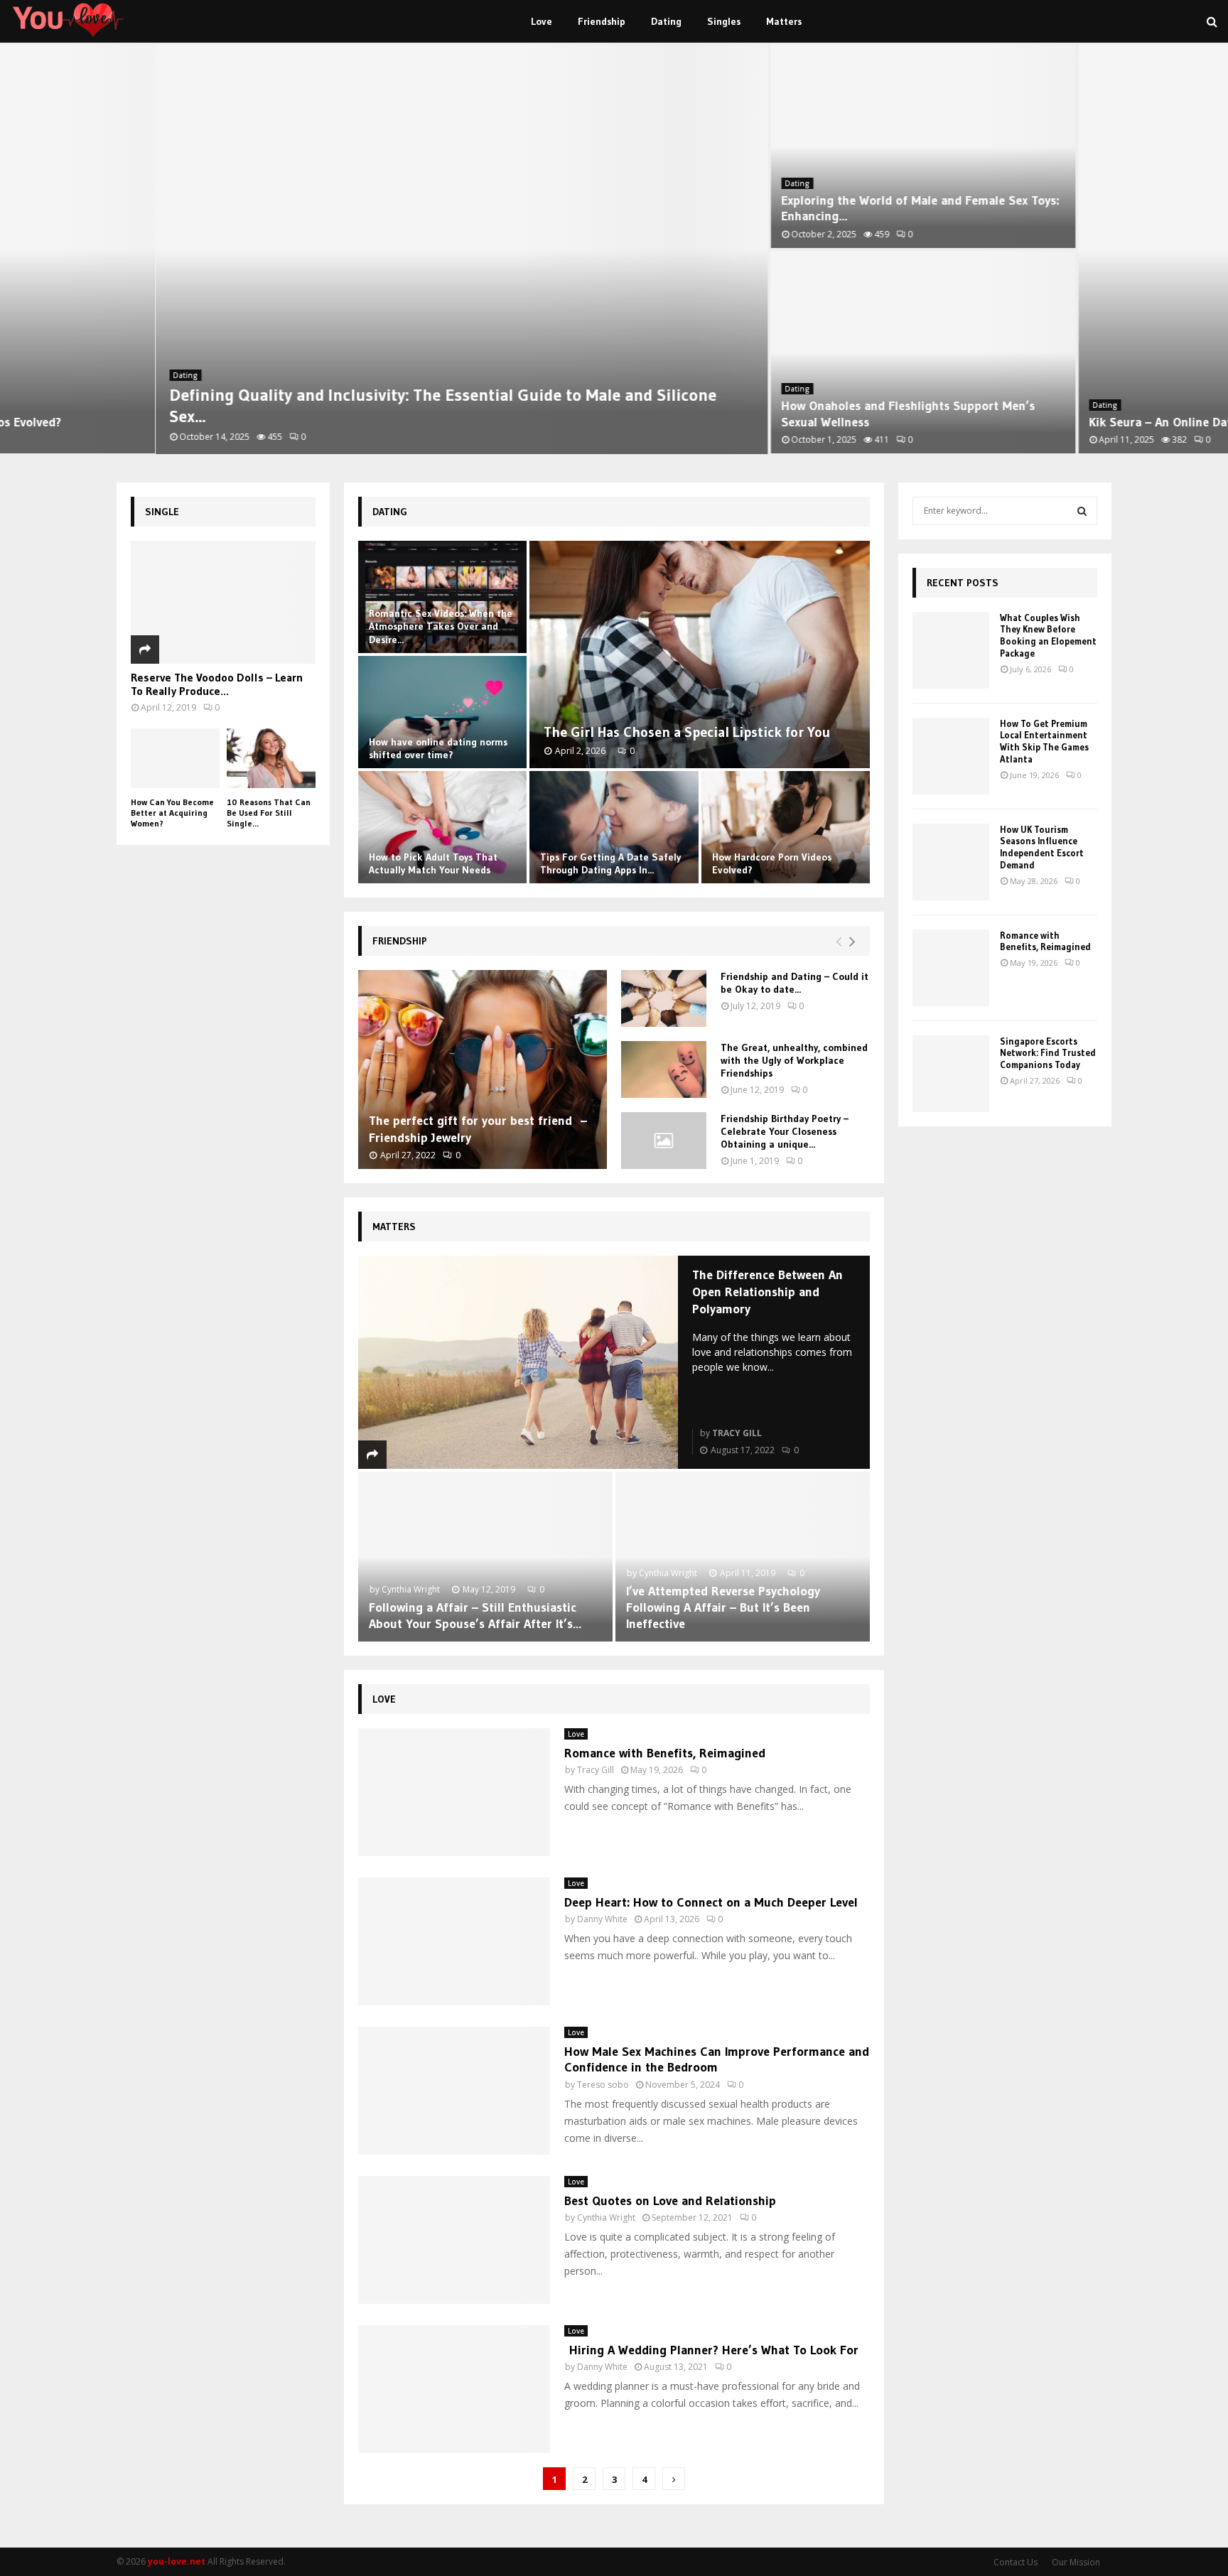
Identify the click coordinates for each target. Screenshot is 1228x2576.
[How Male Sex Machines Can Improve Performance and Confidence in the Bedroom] (454, 2091)
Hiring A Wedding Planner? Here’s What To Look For (711, 2350)
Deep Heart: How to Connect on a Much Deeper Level (711, 1902)
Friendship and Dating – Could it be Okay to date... (795, 983)
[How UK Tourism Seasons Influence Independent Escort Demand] (951, 862)
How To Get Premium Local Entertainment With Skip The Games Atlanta (1044, 742)
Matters (784, 21)
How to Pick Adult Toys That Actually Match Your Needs (433, 863)
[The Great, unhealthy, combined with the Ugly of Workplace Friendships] (664, 1069)
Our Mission (1076, 2562)
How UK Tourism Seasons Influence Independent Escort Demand (1042, 847)
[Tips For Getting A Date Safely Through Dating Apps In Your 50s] (614, 827)
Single (162, 512)
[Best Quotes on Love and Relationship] (454, 2240)
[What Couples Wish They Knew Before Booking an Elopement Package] (951, 650)
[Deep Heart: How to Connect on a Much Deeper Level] (454, 1941)
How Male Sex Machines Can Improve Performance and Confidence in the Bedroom (717, 2060)
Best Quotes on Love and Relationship (670, 2201)
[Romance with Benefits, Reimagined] (454, 1792)
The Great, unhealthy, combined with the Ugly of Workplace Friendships (794, 1060)
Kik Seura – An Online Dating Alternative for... (1061, 422)
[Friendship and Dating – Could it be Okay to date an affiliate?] (664, 998)
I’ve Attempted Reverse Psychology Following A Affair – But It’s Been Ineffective (723, 1608)
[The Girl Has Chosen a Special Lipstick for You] (700, 654)
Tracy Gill (737, 1433)
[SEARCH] (1082, 511)
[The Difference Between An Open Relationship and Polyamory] (518, 1362)
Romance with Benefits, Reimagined (665, 1753)
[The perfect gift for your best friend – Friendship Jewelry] (483, 1069)
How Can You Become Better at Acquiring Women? (172, 813)
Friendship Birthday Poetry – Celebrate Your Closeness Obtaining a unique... (785, 1131)
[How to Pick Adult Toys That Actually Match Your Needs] (442, 827)
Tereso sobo (603, 2085)
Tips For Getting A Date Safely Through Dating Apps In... (610, 863)
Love (542, 21)
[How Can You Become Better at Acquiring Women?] (175, 758)
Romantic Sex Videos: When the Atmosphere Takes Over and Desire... (441, 626)
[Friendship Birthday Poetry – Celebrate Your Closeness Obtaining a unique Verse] (664, 1141)
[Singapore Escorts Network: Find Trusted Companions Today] (951, 1074)
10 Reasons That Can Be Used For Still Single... (269, 813)
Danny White (602, 1919)
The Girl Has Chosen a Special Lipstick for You (687, 732)
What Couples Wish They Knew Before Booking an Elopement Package (1048, 636)
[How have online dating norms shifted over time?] (442, 712)
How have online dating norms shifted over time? (438, 748)
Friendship (602, 21)
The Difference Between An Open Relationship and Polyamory (767, 1292)
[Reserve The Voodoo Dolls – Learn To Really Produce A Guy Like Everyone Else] (223, 602)
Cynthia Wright (411, 1589)
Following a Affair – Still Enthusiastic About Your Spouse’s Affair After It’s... (475, 1616)
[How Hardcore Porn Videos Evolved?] (786, 827)
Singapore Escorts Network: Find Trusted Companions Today (1048, 1053)
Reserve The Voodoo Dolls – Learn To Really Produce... (217, 684)
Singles (724, 21)
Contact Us (1016, 2562)
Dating (666, 21)
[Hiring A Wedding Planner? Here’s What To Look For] (454, 2389)
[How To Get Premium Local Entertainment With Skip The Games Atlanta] (951, 756)
